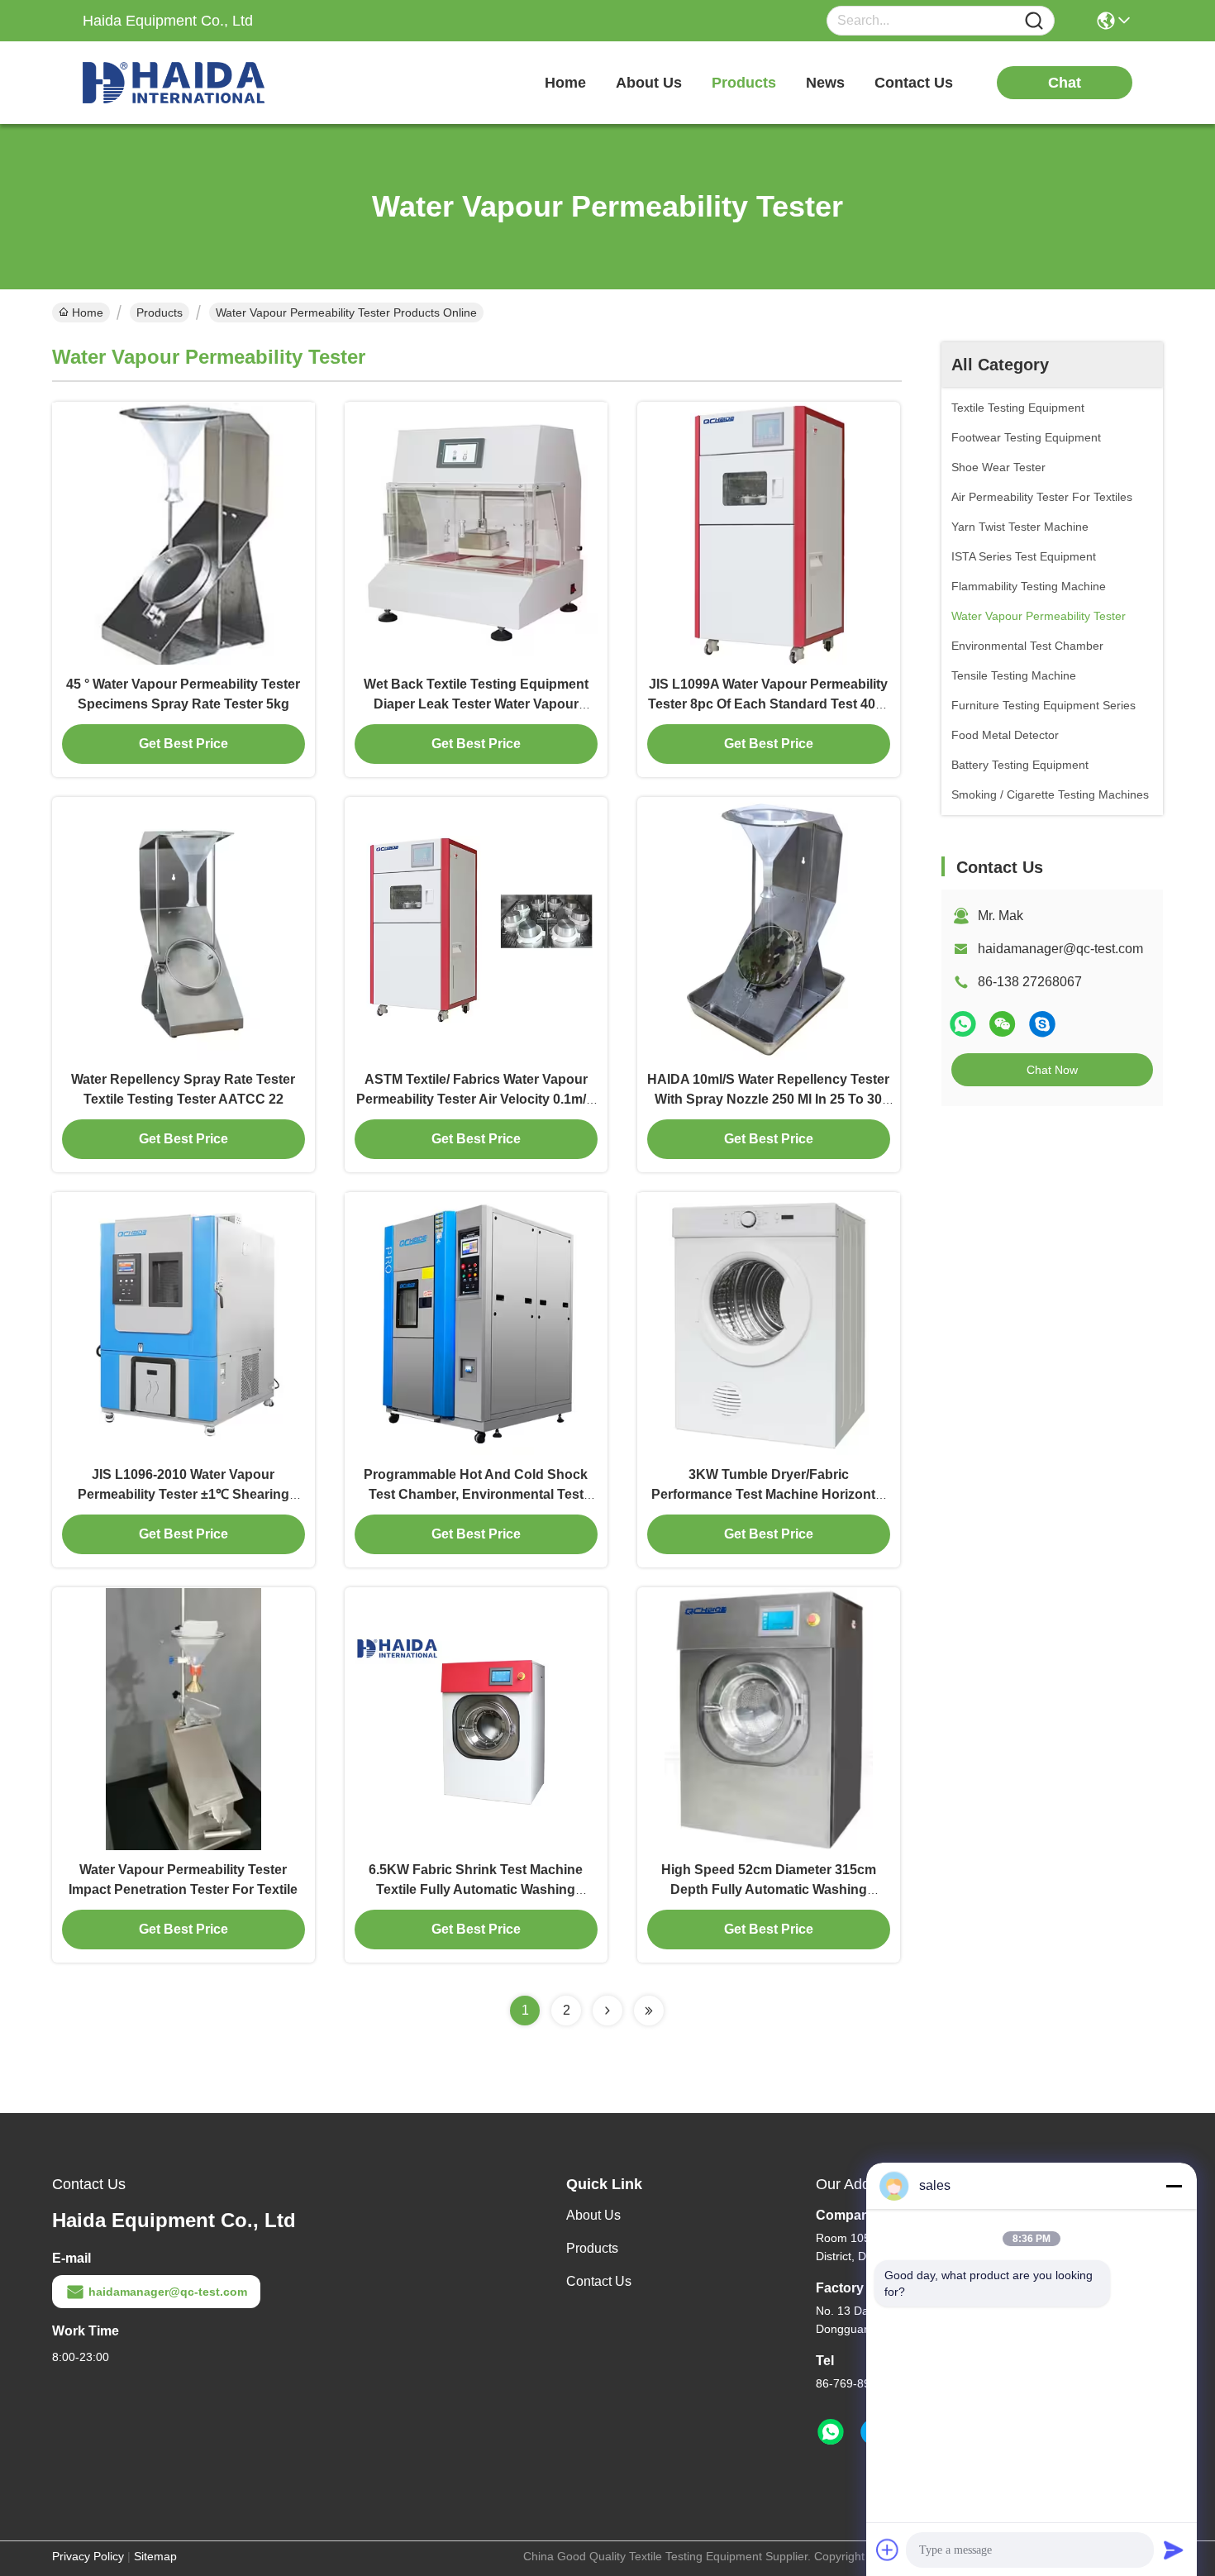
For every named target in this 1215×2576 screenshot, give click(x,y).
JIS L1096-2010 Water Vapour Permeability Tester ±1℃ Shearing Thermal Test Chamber (183, 1494)
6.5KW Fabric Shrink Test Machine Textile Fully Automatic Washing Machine (476, 1889)
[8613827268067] (831, 2432)
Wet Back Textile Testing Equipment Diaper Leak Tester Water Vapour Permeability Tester (476, 704)
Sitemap (155, 2556)
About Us (593, 2215)
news (825, 83)
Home (565, 83)
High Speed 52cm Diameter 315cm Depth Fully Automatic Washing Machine (769, 1889)
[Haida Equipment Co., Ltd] (174, 83)
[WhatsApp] (963, 1024)
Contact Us (599, 2281)
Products (160, 312)
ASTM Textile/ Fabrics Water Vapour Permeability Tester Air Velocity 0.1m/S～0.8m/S (476, 1099)
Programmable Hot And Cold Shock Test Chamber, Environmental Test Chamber (476, 1494)
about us (649, 83)
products (744, 83)
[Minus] (1174, 2186)
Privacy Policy (88, 2556)
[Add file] (888, 2550)
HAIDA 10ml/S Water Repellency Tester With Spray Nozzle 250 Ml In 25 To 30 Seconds (768, 1099)
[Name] (1034, 21)
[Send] (1174, 2550)
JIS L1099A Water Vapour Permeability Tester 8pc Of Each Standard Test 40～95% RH (768, 704)
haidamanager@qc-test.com (1060, 949)
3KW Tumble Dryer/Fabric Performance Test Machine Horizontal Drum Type (769, 1494)
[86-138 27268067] (1042, 1024)
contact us (914, 83)
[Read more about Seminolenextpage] (607, 2011)
